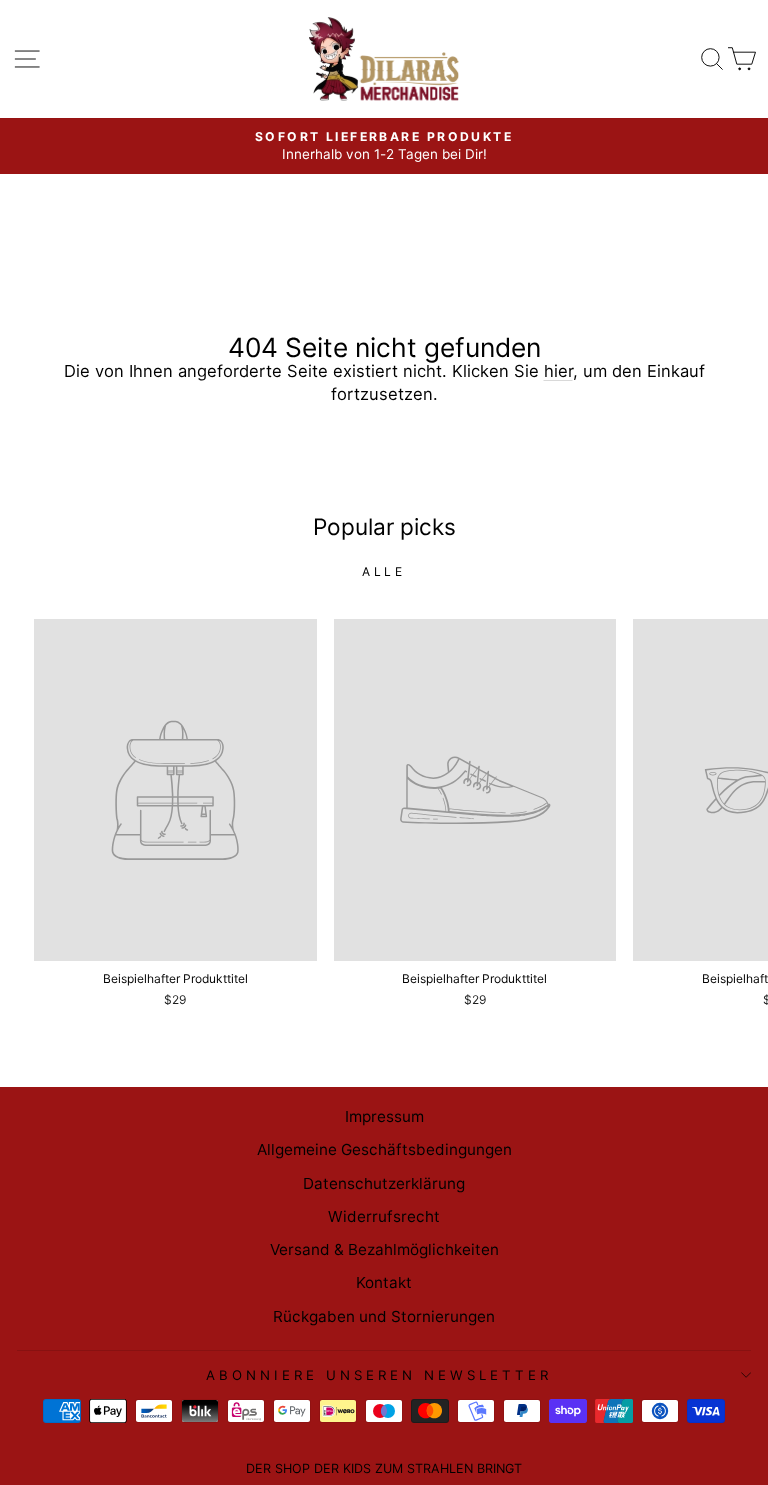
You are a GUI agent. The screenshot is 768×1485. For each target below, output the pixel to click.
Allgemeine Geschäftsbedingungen (384, 1149)
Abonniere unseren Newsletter (378, 1375)
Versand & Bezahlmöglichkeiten (384, 1249)
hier (558, 371)
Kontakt (384, 1282)
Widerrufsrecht (384, 1216)
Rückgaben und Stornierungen (384, 1316)
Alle (383, 571)
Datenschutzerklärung (384, 1183)
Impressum (384, 1116)
